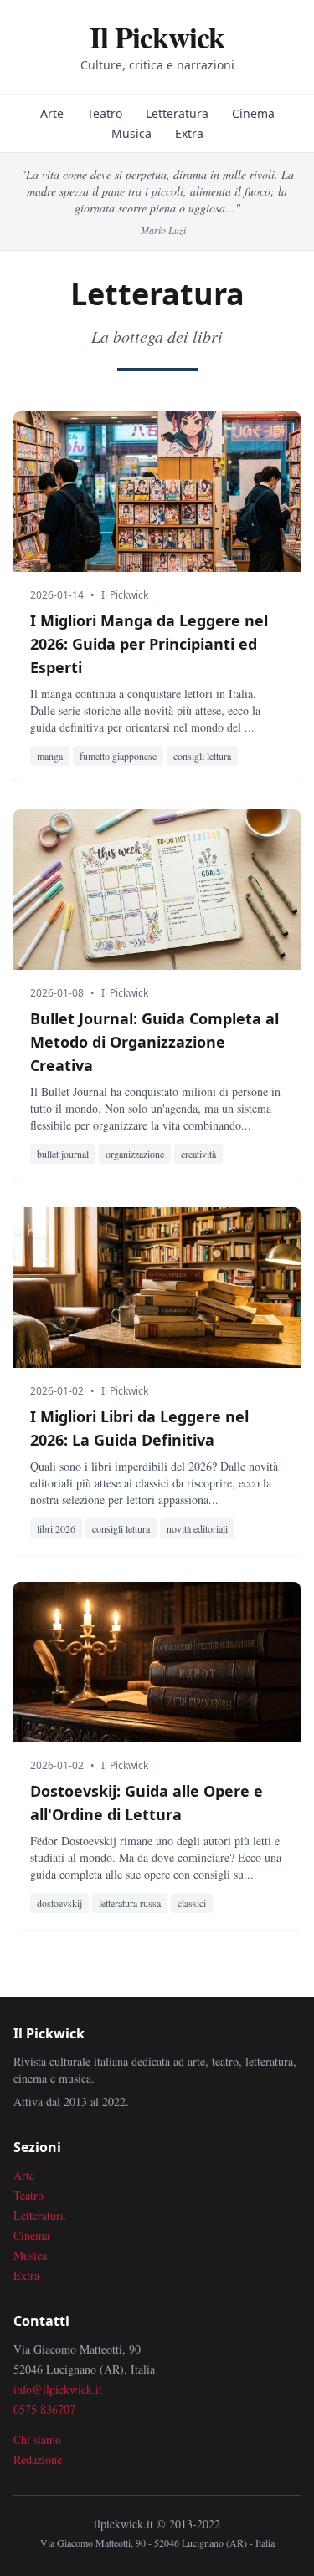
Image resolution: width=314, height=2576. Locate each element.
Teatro (105, 113)
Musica (131, 133)
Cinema (253, 113)
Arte (52, 113)
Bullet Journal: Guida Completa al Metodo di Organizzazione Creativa (154, 1042)
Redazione (38, 2459)
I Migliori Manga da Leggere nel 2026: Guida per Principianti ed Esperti (149, 644)
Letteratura (177, 113)
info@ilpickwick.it (58, 2389)
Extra (189, 133)
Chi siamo (37, 2439)
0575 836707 (44, 2409)
